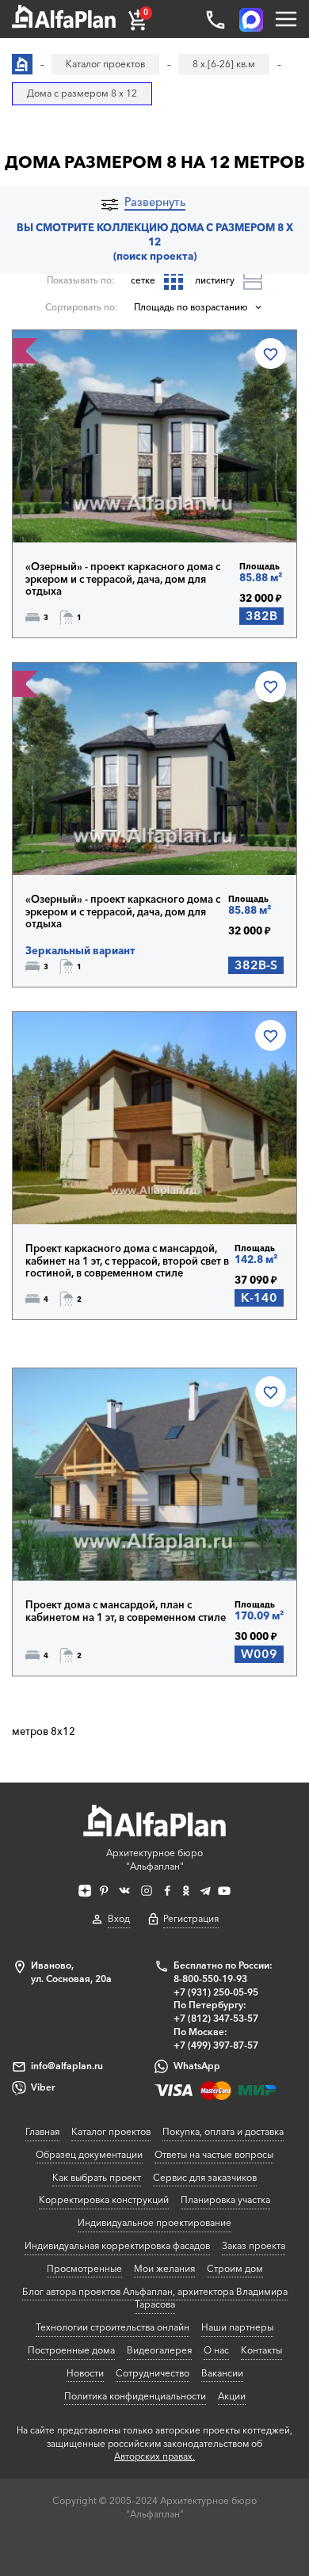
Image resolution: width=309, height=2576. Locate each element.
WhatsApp (197, 2066)
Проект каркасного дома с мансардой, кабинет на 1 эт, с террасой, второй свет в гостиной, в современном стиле (127, 1261)
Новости (85, 2373)
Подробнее (82, 507)
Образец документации (89, 2154)
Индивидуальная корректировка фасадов (117, 2245)
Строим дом (235, 2268)
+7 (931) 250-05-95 (216, 1992)
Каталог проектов (111, 2131)
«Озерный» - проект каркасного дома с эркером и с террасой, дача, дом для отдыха (123, 579)
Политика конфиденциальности (135, 2396)
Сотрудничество (153, 2373)
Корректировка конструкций (104, 2199)
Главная (42, 2131)
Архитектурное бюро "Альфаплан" (154, 1859)
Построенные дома (71, 2350)
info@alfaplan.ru (67, 2066)
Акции (232, 2396)
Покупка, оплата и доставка (223, 2131)
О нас (216, 2350)
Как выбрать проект (97, 2177)
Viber (43, 2087)
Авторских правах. (154, 2456)
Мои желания (164, 2268)
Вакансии (222, 2373)
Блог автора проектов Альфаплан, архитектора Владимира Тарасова (155, 2298)
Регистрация (191, 1918)
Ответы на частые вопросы (214, 2154)
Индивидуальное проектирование (154, 2222)
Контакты (261, 2350)
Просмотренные (84, 2268)
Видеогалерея (159, 2350)
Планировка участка (225, 2199)
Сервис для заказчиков (205, 2177)
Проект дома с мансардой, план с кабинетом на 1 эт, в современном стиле (126, 1611)
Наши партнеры (237, 2327)
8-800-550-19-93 (210, 1979)
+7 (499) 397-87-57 (216, 2045)
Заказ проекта (254, 2245)
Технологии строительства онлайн (113, 2327)
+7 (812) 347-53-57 (216, 2018)
